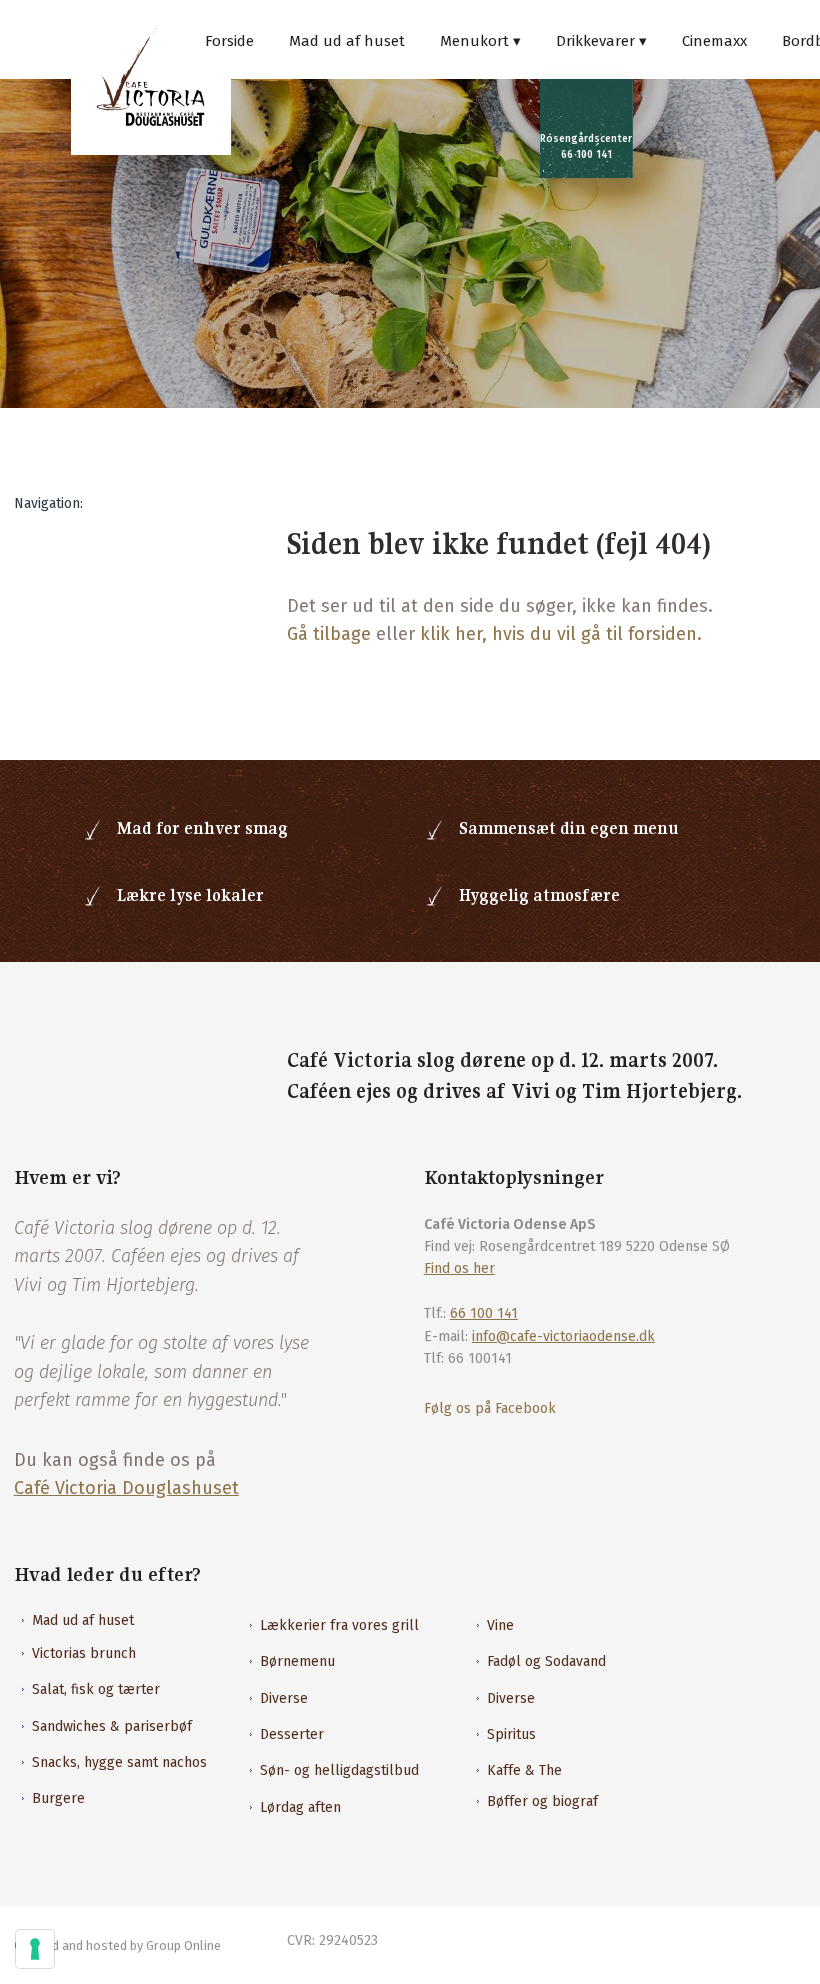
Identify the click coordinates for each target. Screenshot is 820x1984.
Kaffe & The (524, 1770)
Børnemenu (297, 1661)
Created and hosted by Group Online (117, 1945)
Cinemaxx (714, 41)
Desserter (292, 1734)
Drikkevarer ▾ (601, 41)
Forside (229, 41)
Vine (500, 1625)
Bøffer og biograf (542, 1801)
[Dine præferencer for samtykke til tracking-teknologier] (35, 1949)
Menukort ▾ (480, 41)
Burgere (58, 1798)
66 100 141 (484, 1313)
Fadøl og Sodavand (546, 1661)
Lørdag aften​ (300, 1807)
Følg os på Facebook (490, 1408)
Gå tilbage (329, 634)
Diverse (284, 1698)
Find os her (459, 1268)
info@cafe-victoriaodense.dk (563, 1336)
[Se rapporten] (102, 1074)
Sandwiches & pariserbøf (112, 1726)
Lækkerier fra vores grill (339, 1625)
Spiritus (511, 1734)
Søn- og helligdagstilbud (339, 1770)
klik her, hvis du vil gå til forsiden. (561, 634)
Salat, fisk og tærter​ (96, 1689)
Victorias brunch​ (84, 1653)
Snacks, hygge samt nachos (119, 1762)
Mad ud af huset (347, 41)
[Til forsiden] (151, 77)
